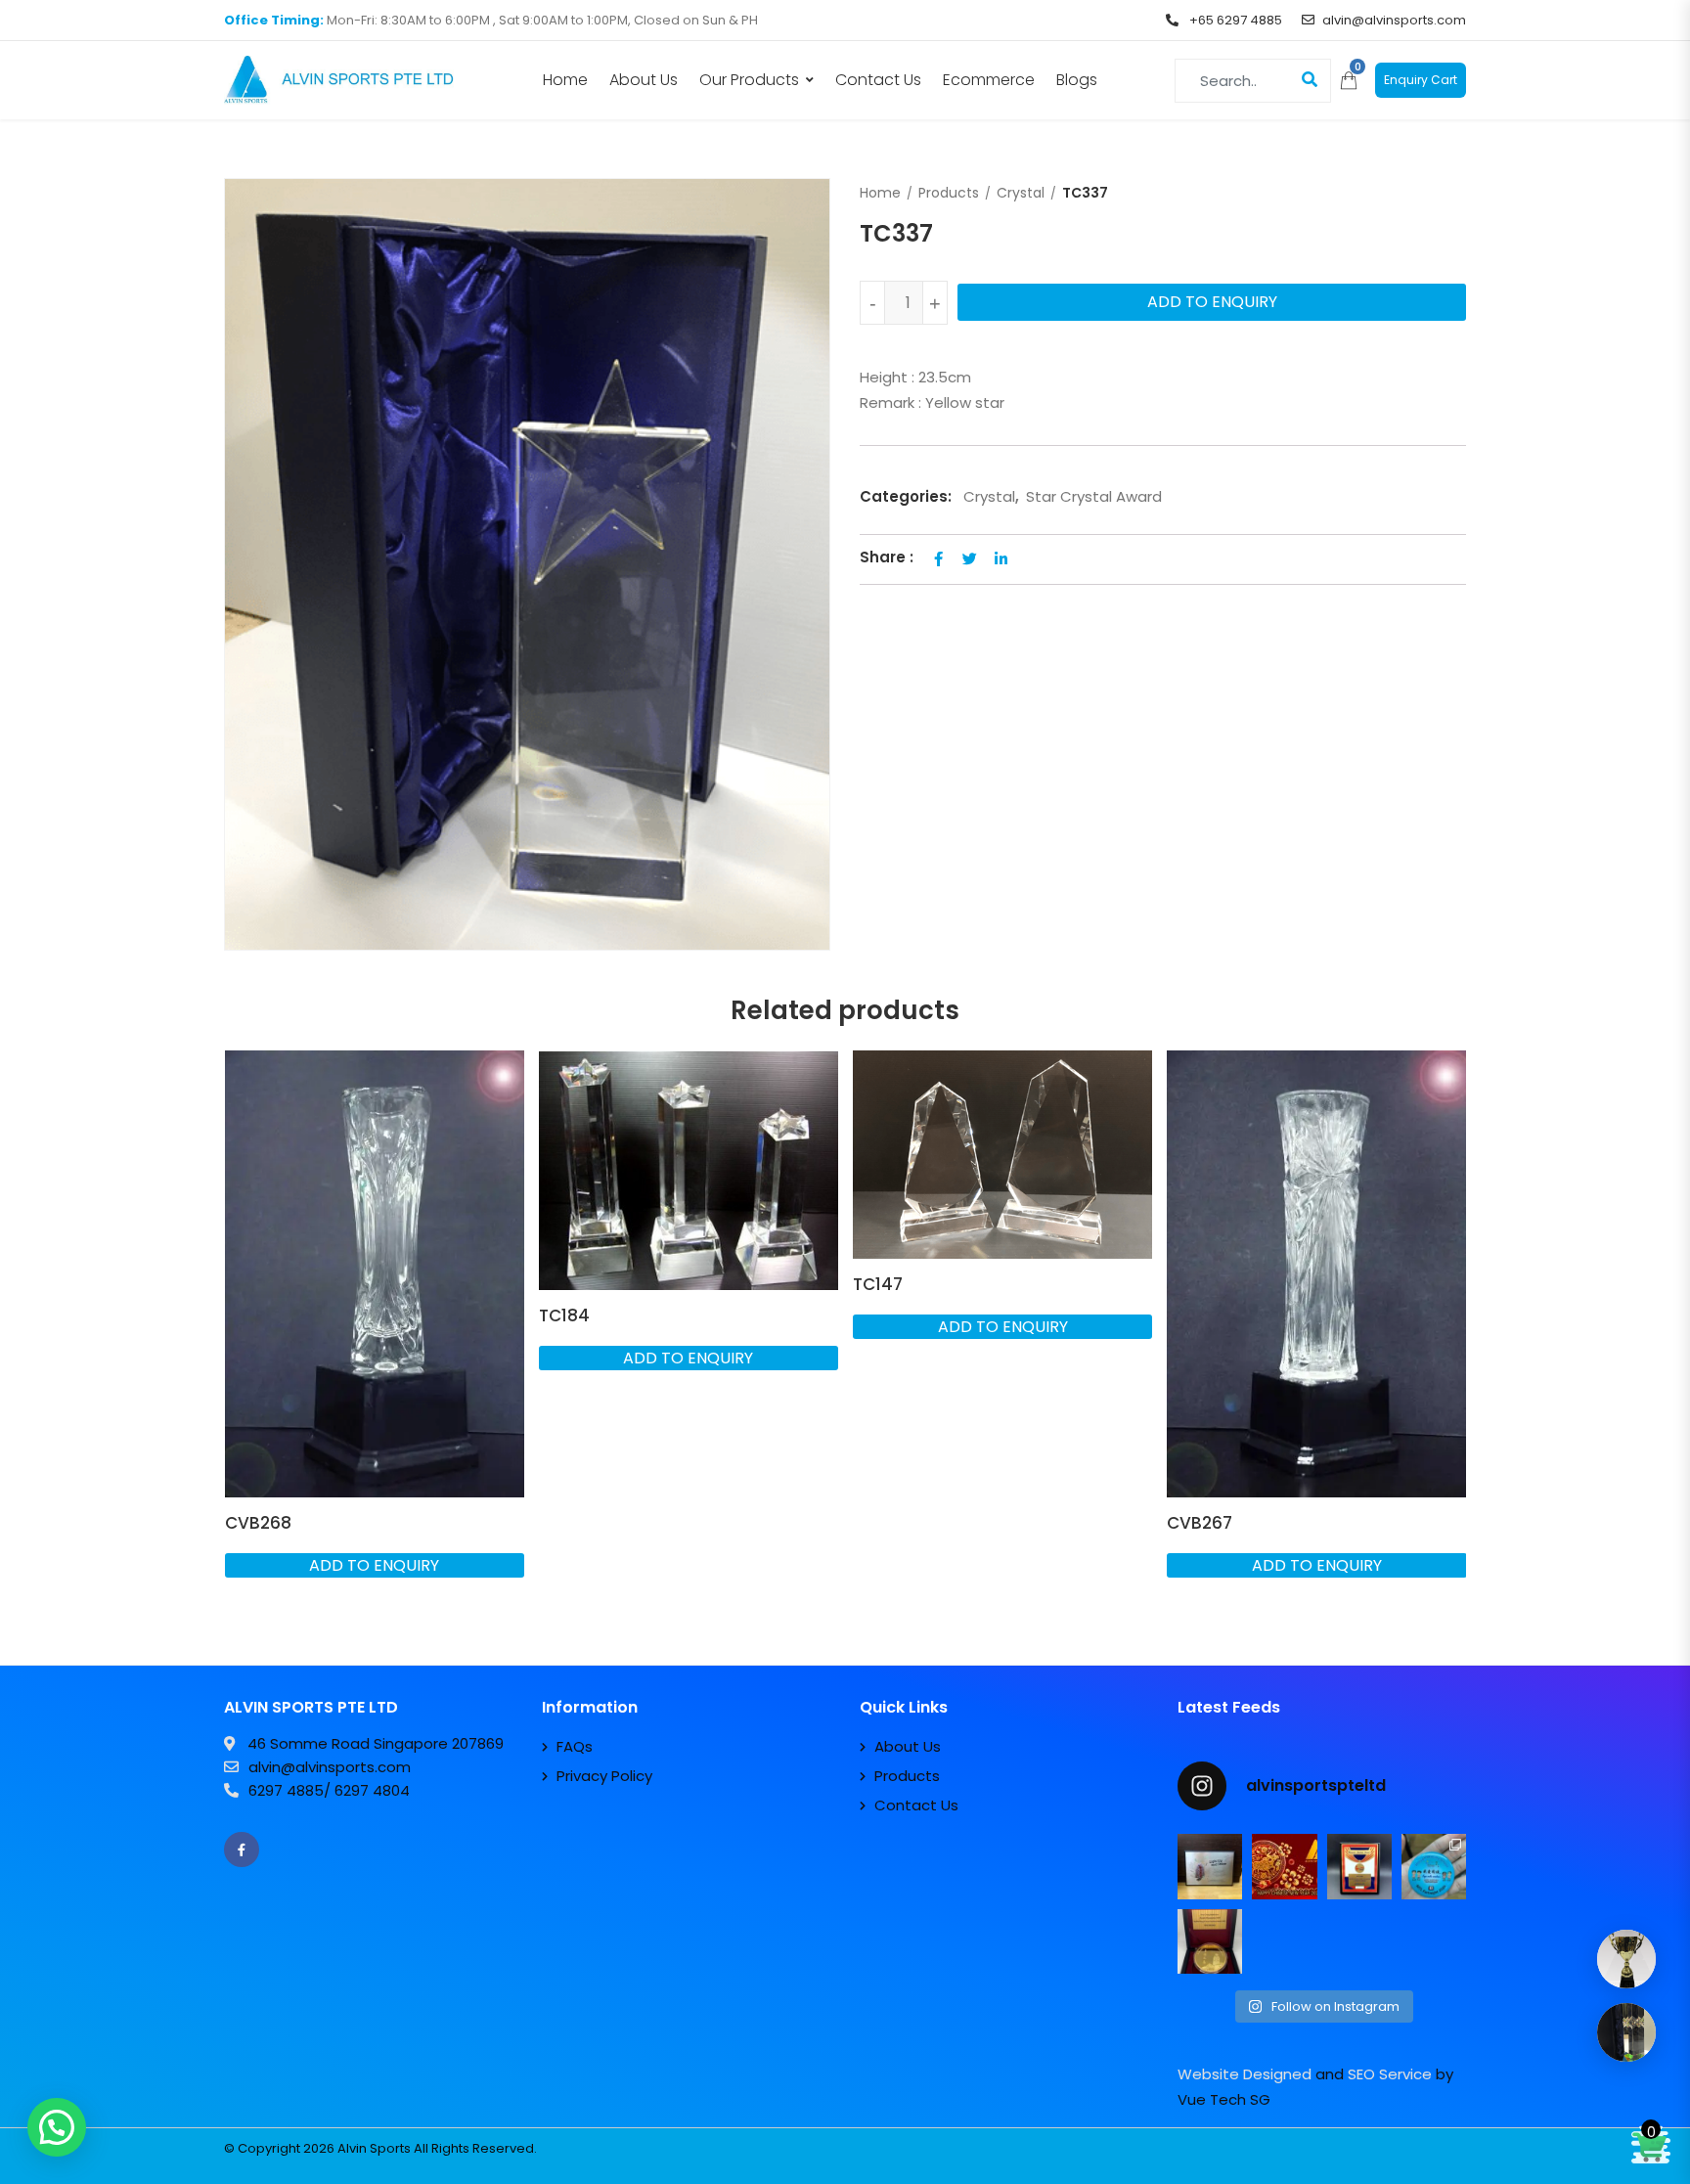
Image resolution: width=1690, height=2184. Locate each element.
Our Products (749, 80)
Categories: (906, 496)
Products (949, 193)
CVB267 (1200, 1523)
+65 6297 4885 (1234, 20)
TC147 (878, 1284)
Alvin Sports (374, 2148)
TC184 (564, 1315)
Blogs (1077, 80)
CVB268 (258, 1523)
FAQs (575, 1746)
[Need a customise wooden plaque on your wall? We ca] (1210, 1866)
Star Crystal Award (1094, 496)
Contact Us (878, 80)
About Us (644, 80)
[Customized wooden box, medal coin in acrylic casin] (1210, 1941)
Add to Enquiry (1212, 302)
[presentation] (238, 1347)
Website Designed (1245, 2074)
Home (565, 80)
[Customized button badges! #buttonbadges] (1434, 1866)
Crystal (1021, 193)
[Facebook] (242, 1850)
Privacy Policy (604, 1776)
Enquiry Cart (1421, 80)
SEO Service (1390, 2074)
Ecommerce (989, 80)
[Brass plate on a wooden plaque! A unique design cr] (1359, 1866)
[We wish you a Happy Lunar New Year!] (1284, 1866)
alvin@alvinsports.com (1394, 20)
